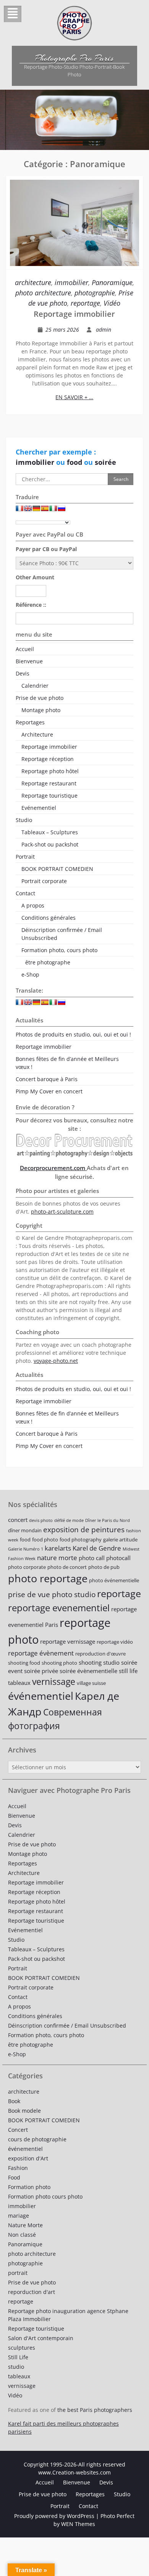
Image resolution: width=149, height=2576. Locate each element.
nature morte (57, 1558)
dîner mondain (25, 1530)
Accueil (25, 649)
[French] (19, 510)
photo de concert (67, 1567)
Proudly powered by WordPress (54, 2516)
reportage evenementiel (59, 1608)
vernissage (54, 1682)
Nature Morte (25, 2225)
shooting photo (59, 1663)
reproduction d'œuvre (100, 1654)
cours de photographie (37, 2139)
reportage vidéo (115, 1642)
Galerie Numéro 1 (26, 1549)
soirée (105, 462)
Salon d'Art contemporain (41, 2338)
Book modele (24, 2111)
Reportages (30, 722)
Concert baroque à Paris (47, 1079)
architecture (33, 282)
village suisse (91, 1683)
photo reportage (48, 1578)
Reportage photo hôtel (50, 771)
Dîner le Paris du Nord (108, 1520)
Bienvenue (29, 661)
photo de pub (104, 1567)
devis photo (41, 1520)
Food (14, 2177)
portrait (18, 2273)
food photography (81, 1539)
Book (14, 2101)
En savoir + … (74, 397)
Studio (24, 820)
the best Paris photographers (95, 2410)
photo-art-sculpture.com (62, 1211)
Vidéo (112, 303)
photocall (118, 1558)
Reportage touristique (49, 796)
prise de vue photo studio (52, 1594)
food (75, 462)
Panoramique (112, 282)
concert (18, 1520)
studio (16, 2367)
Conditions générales (49, 918)
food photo (45, 1539)
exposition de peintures (84, 1529)
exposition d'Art (28, 2158)
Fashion (18, 2168)
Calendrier (35, 686)
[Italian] (53, 510)
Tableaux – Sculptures (50, 832)
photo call (92, 1558)
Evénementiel (39, 808)
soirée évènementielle (88, 1671)
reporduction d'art (32, 2292)
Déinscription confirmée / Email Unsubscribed (62, 934)
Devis (23, 673)
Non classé (22, 2235)
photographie (95, 293)
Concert (18, 2130)
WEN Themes (78, 2524)
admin (104, 330)
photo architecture (43, 293)
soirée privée (41, 1671)
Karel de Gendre (97, 1548)
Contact (25, 893)
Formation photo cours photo (45, 2196)
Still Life (18, 2357)
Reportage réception (48, 759)
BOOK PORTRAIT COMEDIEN (57, 869)
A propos (33, 905)
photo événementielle (114, 1580)
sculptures (22, 2348)
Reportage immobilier (74, 314)
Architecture (37, 734)
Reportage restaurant (49, 783)
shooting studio (99, 1662)
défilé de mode (69, 1520)
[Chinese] (70, 510)
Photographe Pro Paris (74, 58)
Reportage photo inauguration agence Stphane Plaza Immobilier (68, 2315)
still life (128, 1671)
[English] (28, 510)
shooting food (24, 1663)
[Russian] (62, 510)
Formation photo (29, 2187)
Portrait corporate (44, 881)
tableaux (19, 1683)
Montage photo (41, 710)
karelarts (58, 1548)
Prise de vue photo (40, 698)
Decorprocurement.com (53, 1168)
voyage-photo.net (56, 1361)
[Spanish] (45, 510)
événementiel (41, 1696)
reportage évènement (41, 1653)
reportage (85, 303)
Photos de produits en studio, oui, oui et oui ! (73, 1034)
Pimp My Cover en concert (49, 1091)
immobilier (71, 282)
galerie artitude (120, 1539)
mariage (19, 2216)
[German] (36, 510)
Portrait (25, 857)
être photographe (48, 962)
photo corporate (27, 1567)
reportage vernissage (68, 1641)
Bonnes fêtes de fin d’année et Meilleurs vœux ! (67, 1063)
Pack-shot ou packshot (50, 844)
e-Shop (30, 974)
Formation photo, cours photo (59, 950)
